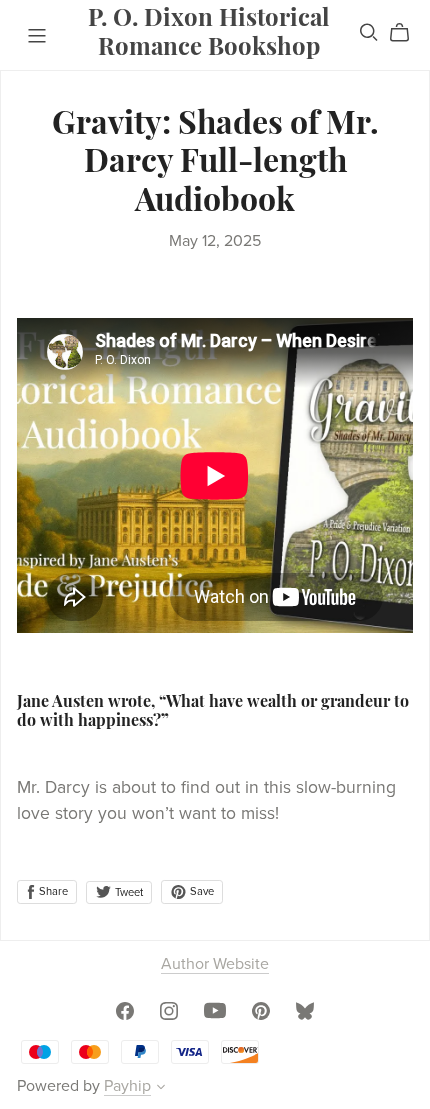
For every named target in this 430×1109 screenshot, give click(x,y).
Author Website (215, 964)
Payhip (127, 1086)
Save (200, 891)
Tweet (127, 892)
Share (52, 891)
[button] (161, 1089)
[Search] (369, 32)
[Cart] (407, 33)
